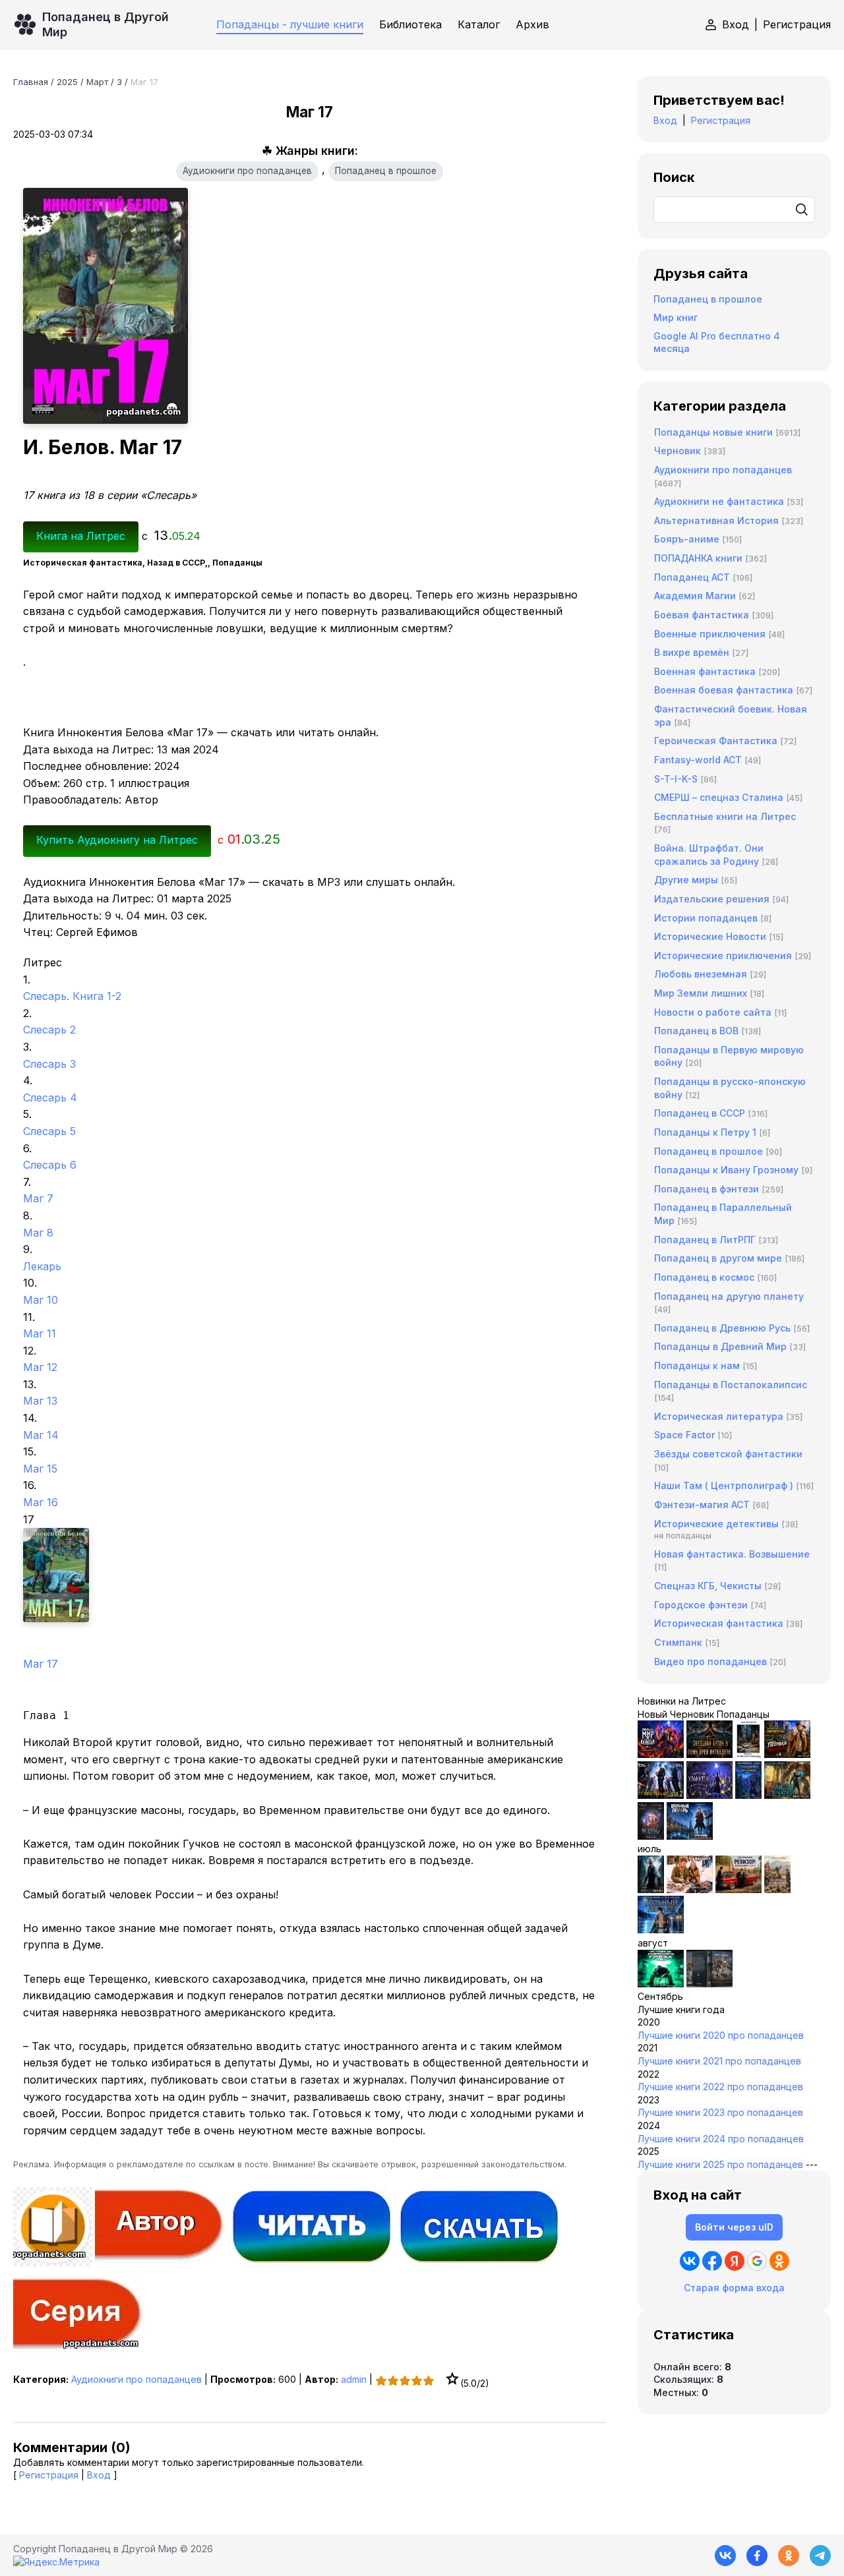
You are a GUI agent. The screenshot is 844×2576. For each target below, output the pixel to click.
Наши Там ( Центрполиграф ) (724, 1485)
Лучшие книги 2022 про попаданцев (720, 2087)
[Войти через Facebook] (712, 2261)
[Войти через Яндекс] (735, 2261)
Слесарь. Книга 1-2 (72, 996)
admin (354, 2379)
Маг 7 (38, 1198)
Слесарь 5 (49, 1131)
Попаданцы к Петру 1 (705, 1132)
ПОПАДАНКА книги (698, 558)
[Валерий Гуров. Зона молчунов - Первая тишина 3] (787, 1754)
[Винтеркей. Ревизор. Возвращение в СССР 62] (748, 1754)
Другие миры (686, 880)
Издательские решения (712, 899)
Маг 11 (40, 1333)
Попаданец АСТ (692, 577)
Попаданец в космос (704, 1277)
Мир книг (676, 317)
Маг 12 (40, 1367)
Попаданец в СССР (700, 1113)
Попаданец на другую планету (729, 1296)
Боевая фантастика (702, 615)
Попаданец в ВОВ (696, 1031)
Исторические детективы (716, 1524)
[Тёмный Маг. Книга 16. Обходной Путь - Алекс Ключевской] (748, 1795)
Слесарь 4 (50, 1098)
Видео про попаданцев (710, 1661)
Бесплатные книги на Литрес (725, 816)
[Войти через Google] (757, 2261)
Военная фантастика (705, 671)
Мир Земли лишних (701, 993)
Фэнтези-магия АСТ (702, 1505)
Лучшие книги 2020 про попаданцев (721, 2035)
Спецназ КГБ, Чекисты (708, 1586)
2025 (67, 82)
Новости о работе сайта (713, 1012)
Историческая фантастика (719, 1623)
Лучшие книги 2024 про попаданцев (721, 2139)
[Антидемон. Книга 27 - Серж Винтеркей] (651, 1889)
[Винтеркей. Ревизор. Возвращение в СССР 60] (690, 1889)
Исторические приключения (723, 955)
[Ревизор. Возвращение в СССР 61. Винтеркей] (738, 1889)
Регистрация (797, 24)
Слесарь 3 (49, 1064)
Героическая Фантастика (716, 741)
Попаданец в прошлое (386, 171)
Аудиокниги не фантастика (719, 501)
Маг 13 (40, 1401)
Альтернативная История (716, 520)
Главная (31, 82)
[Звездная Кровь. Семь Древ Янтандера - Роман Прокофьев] (709, 1754)
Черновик (678, 451)
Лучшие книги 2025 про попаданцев (720, 2164)
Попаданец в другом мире (718, 1258)
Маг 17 (41, 1664)
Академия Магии (695, 596)
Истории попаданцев (706, 918)
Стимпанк (678, 1642)
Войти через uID (734, 2227)
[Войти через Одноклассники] (779, 2261)
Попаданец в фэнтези (707, 1189)
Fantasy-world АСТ (698, 760)
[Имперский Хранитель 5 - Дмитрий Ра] (709, 1795)
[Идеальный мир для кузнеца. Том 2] (661, 1754)
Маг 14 (41, 1435)
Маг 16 (41, 1502)
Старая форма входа (734, 2288)
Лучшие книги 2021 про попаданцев (719, 2061)
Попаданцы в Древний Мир (720, 1346)
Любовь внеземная (701, 974)
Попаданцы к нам (697, 1365)
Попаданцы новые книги (713, 432)
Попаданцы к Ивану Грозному (726, 1170)
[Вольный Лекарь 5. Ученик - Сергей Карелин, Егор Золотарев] (661, 1930)
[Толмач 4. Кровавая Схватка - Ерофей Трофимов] (709, 1984)
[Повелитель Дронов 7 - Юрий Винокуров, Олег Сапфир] (661, 1795)
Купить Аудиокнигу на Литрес (117, 840)
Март (97, 82)
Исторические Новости (710, 936)
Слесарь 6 (50, 1165)
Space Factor (684, 1435)
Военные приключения (710, 634)
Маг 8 (38, 1233)
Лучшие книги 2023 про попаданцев (720, 2112)
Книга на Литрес (81, 536)
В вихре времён (692, 652)
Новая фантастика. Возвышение (732, 1554)
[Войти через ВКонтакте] (690, 2261)
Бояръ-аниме (687, 539)
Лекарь (42, 1266)
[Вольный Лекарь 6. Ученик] (690, 1836)
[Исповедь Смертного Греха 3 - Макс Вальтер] (661, 1984)
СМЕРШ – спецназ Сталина (719, 797)
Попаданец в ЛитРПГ (705, 1240)
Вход (736, 24)
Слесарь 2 (49, 1030)
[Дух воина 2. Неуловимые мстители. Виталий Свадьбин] (777, 1889)
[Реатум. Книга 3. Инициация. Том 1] (651, 1836)
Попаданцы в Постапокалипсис (731, 1385)
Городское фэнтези (701, 1605)
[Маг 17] (310, 1575)
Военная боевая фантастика (724, 690)
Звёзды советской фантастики (728, 1454)
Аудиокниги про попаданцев (247, 171)
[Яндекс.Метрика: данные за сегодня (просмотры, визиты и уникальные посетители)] (56, 2562)
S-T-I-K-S (676, 779)
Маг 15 (40, 1469)
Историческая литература (719, 1416)
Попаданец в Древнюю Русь (722, 1328)
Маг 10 (41, 1300)
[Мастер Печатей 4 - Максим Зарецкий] (787, 1795)
